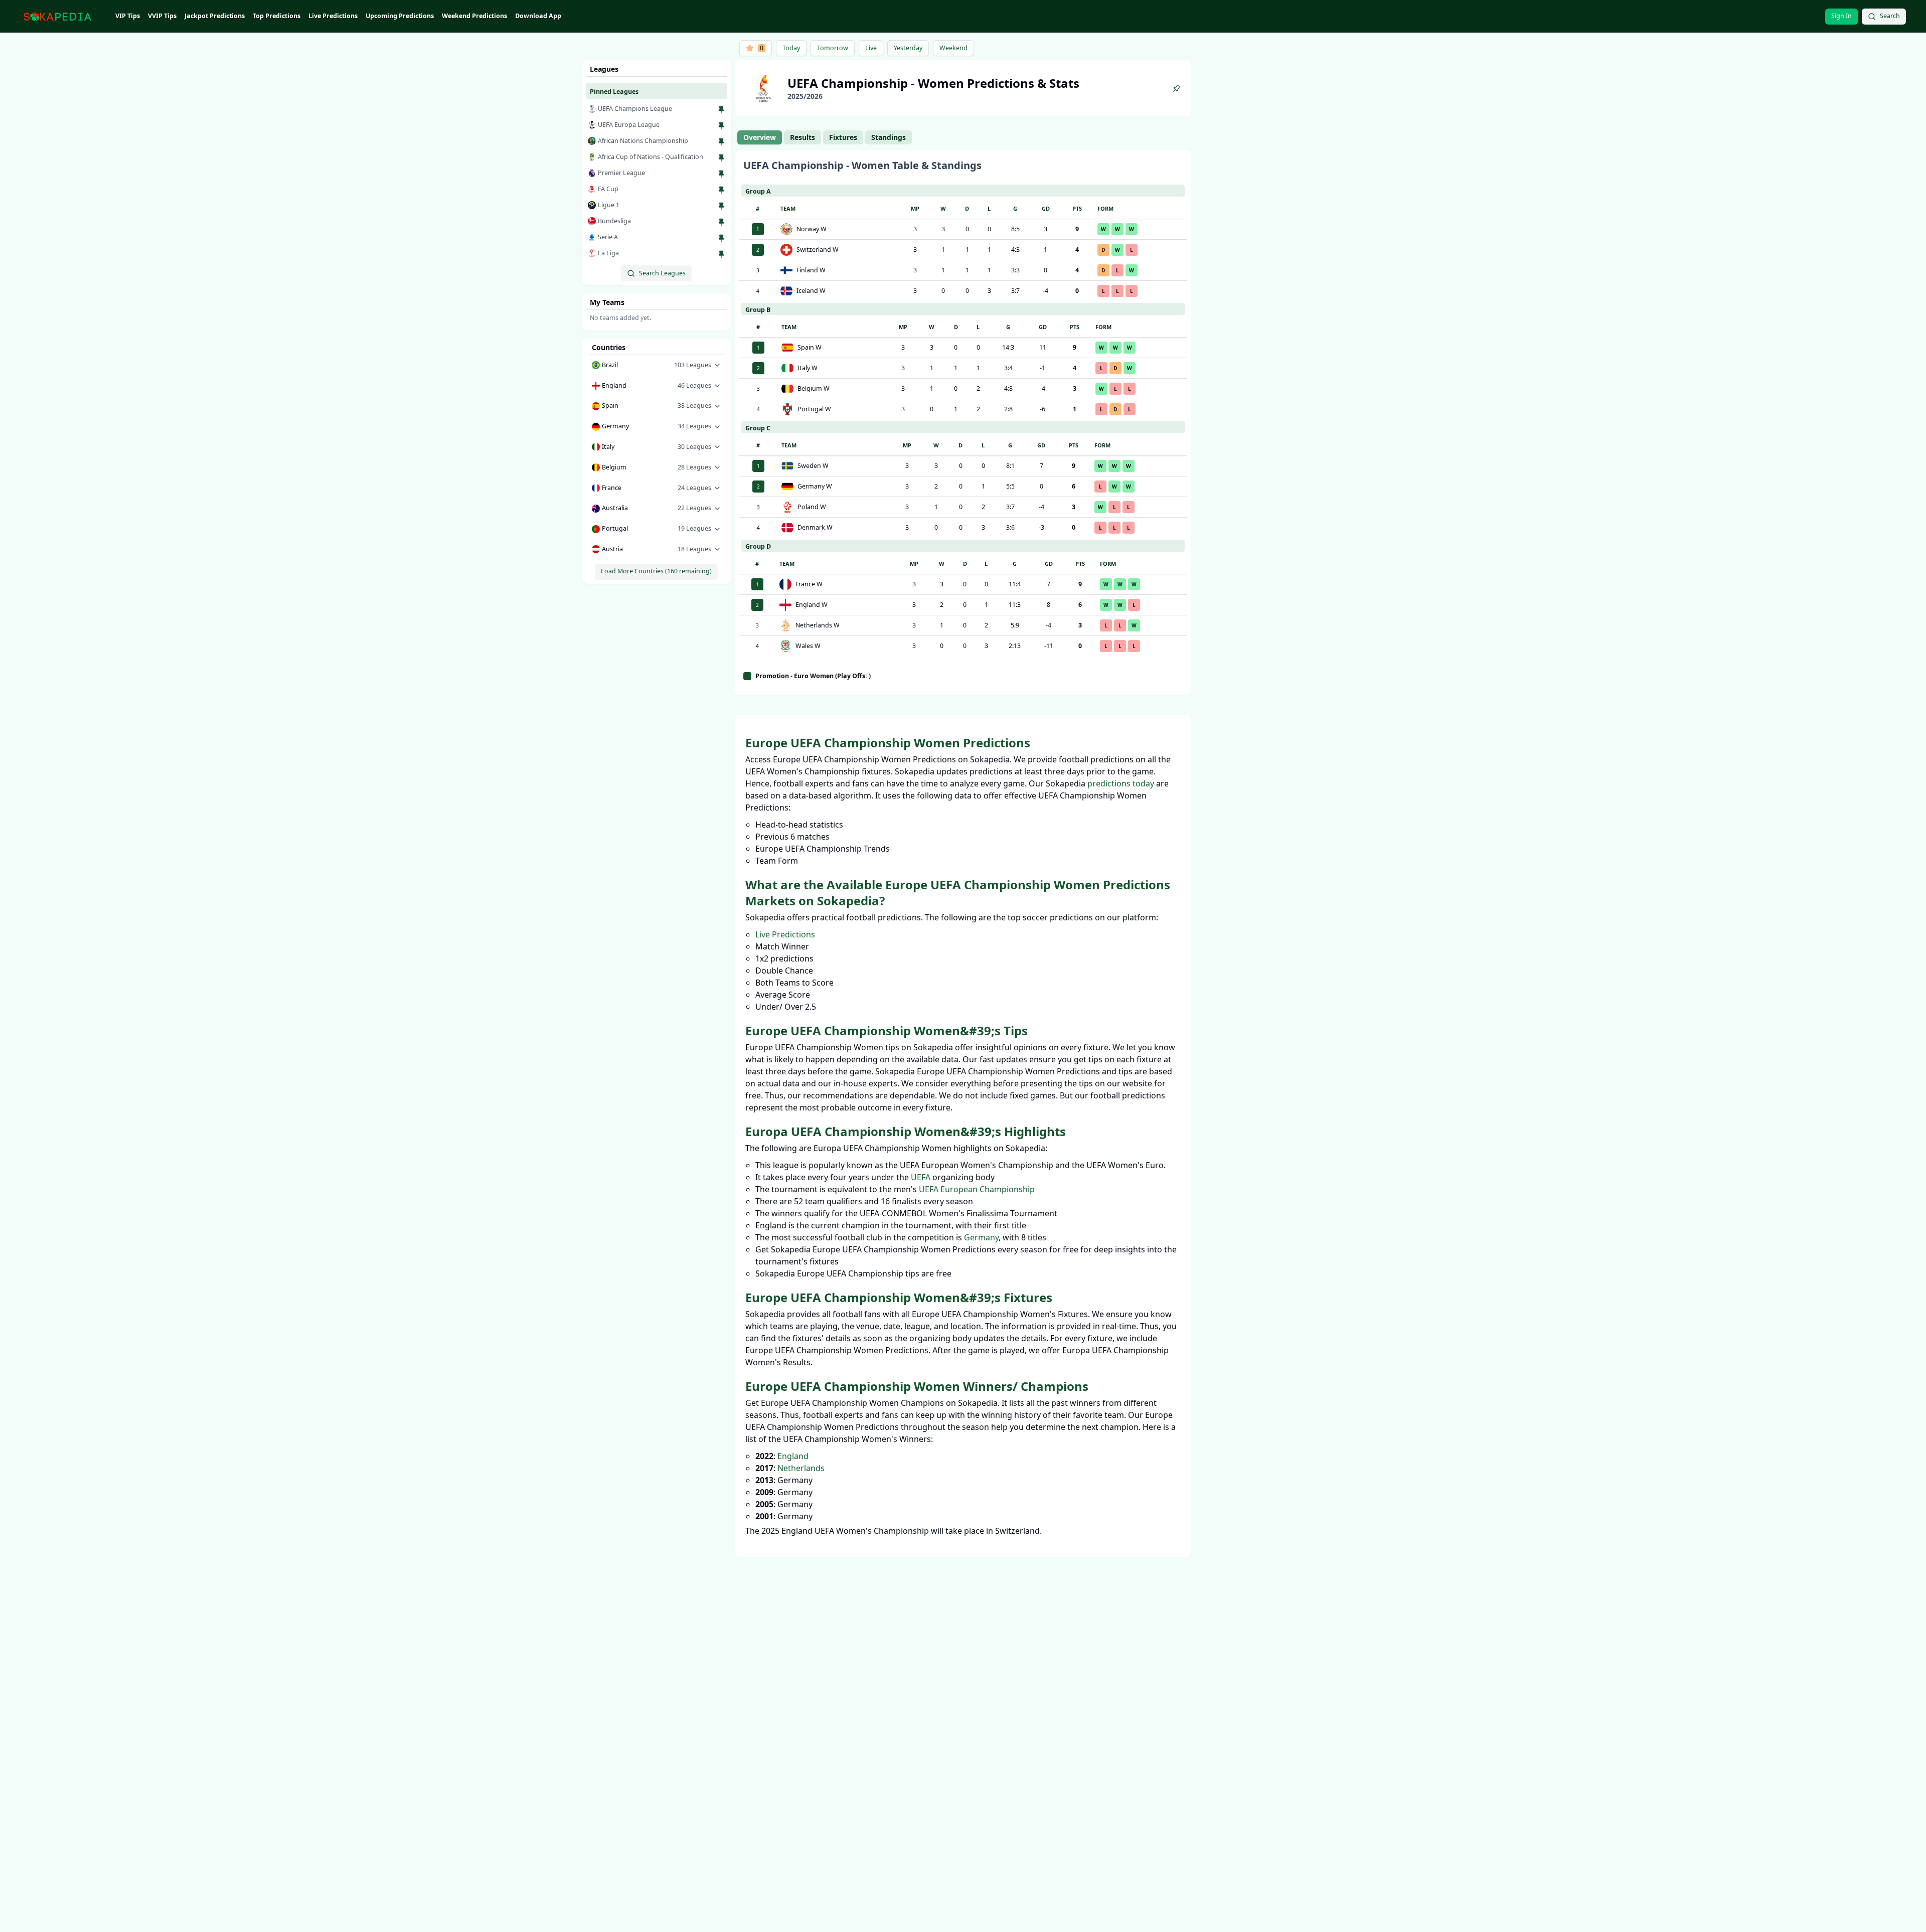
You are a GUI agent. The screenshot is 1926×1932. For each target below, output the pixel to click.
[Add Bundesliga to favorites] (721, 222)
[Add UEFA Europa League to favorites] (721, 126)
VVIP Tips (162, 16)
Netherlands (801, 1468)
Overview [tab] (760, 137)
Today (791, 48)
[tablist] (825, 137)
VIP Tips (128, 16)
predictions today (1121, 783)
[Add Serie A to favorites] (721, 238)
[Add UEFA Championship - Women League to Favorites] (1177, 88)
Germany (981, 1237)
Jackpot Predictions (215, 16)
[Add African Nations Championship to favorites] (721, 142)
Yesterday (908, 48)
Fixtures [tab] (843, 137)
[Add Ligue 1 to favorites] (721, 206)
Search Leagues (662, 273)
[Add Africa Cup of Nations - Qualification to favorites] (721, 158)
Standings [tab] (889, 137)
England (793, 1456)
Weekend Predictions (474, 16)
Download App (538, 16)
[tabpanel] (963, 423)
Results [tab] (802, 137)
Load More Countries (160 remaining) (656, 571)
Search (1890, 16)
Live (871, 48)
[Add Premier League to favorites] (721, 174)
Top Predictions (277, 16)
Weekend (953, 48)
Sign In (1841, 16)
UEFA (921, 1177)
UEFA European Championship (977, 1189)
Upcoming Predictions (400, 16)
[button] (657, 365)
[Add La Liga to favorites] (721, 254)
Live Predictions (333, 16)
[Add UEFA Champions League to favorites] (721, 110)
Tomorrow (833, 48)
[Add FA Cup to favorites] (721, 190)
